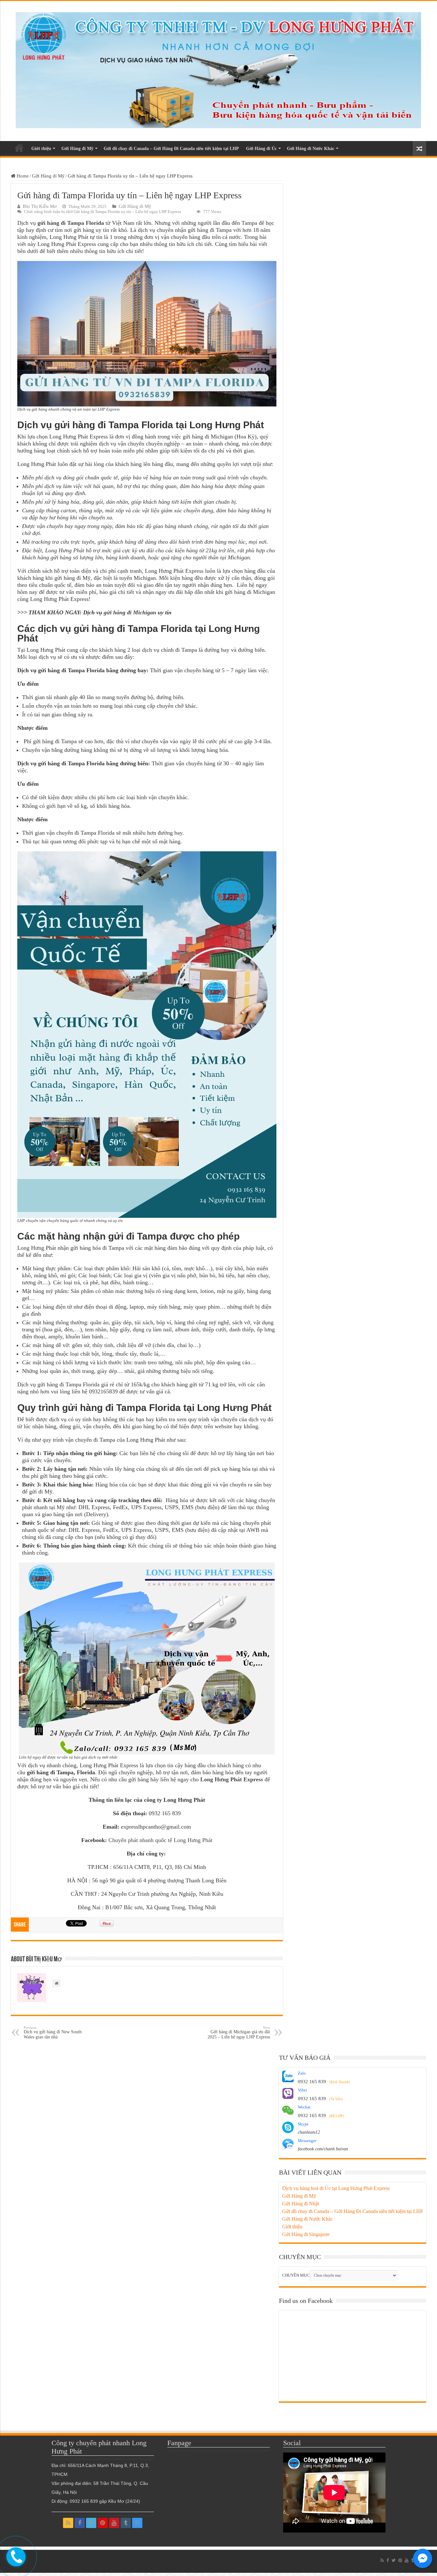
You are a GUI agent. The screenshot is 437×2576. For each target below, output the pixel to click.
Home (22, 176)
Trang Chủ (19, 148)
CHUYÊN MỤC (296, 2275)
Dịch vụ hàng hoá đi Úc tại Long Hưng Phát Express (336, 2188)
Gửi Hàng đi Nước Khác (311, 149)
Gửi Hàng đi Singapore (306, 2234)
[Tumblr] (126, 2523)
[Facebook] (80, 2523)
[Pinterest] (103, 2523)
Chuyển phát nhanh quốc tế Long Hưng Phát (160, 1840)
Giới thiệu (41, 149)
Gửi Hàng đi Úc (261, 149)
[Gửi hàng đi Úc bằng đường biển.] (219, 69)
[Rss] (68, 2523)
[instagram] (137, 2523)
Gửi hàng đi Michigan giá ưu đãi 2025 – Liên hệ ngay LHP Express (239, 2032)
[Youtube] (114, 2523)
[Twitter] (91, 2523)
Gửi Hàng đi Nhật (301, 2204)
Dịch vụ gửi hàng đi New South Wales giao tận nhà (53, 2032)
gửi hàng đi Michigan (130, 612)
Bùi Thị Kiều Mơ (40, 206)
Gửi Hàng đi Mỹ (77, 149)
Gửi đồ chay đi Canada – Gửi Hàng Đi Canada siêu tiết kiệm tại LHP (171, 149)
